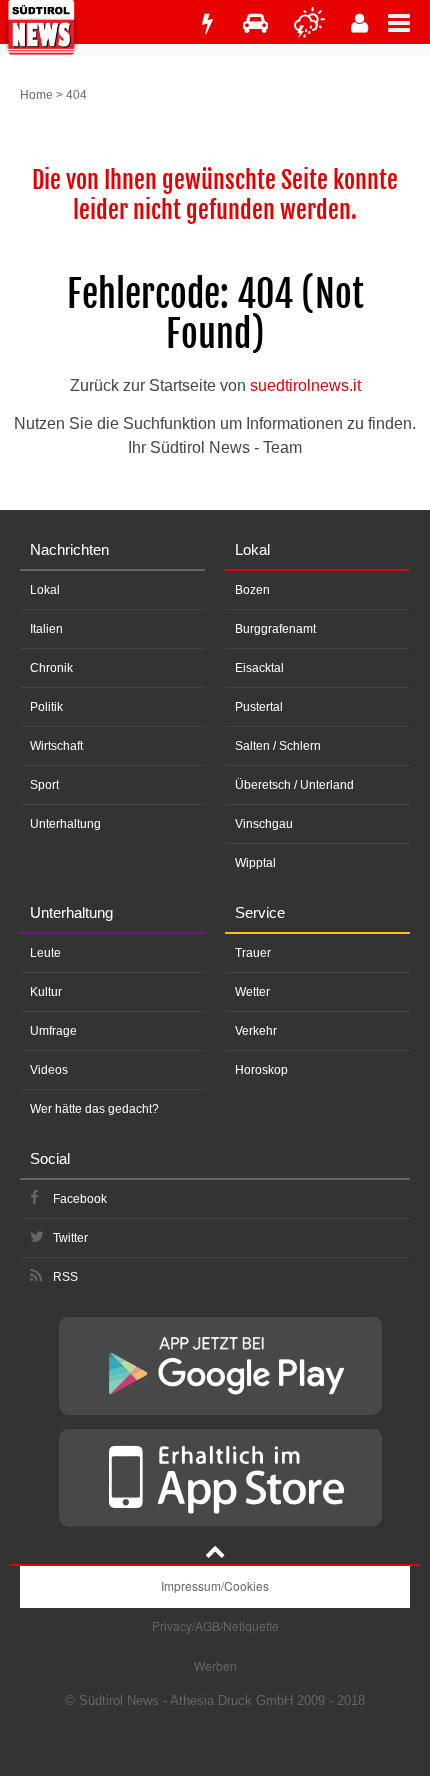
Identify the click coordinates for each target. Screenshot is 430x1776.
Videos (49, 1070)
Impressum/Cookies (215, 1585)
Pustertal (259, 707)
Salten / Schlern (278, 746)
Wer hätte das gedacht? (94, 1109)
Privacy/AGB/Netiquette (215, 1625)
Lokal (45, 590)
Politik (46, 707)
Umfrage (53, 1031)
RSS (65, 1277)
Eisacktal (259, 668)
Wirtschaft (56, 746)
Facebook (80, 1199)
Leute (45, 953)
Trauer (253, 953)
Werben (215, 1665)
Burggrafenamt (275, 629)
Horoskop (261, 1070)
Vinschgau (264, 824)
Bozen (252, 590)
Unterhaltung (65, 824)
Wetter (252, 992)
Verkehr (256, 1031)
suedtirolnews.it (305, 385)
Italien (46, 629)
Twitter (70, 1238)
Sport (44, 785)
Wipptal (255, 863)
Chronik (51, 668)
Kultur (46, 992)
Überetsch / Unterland (294, 785)
